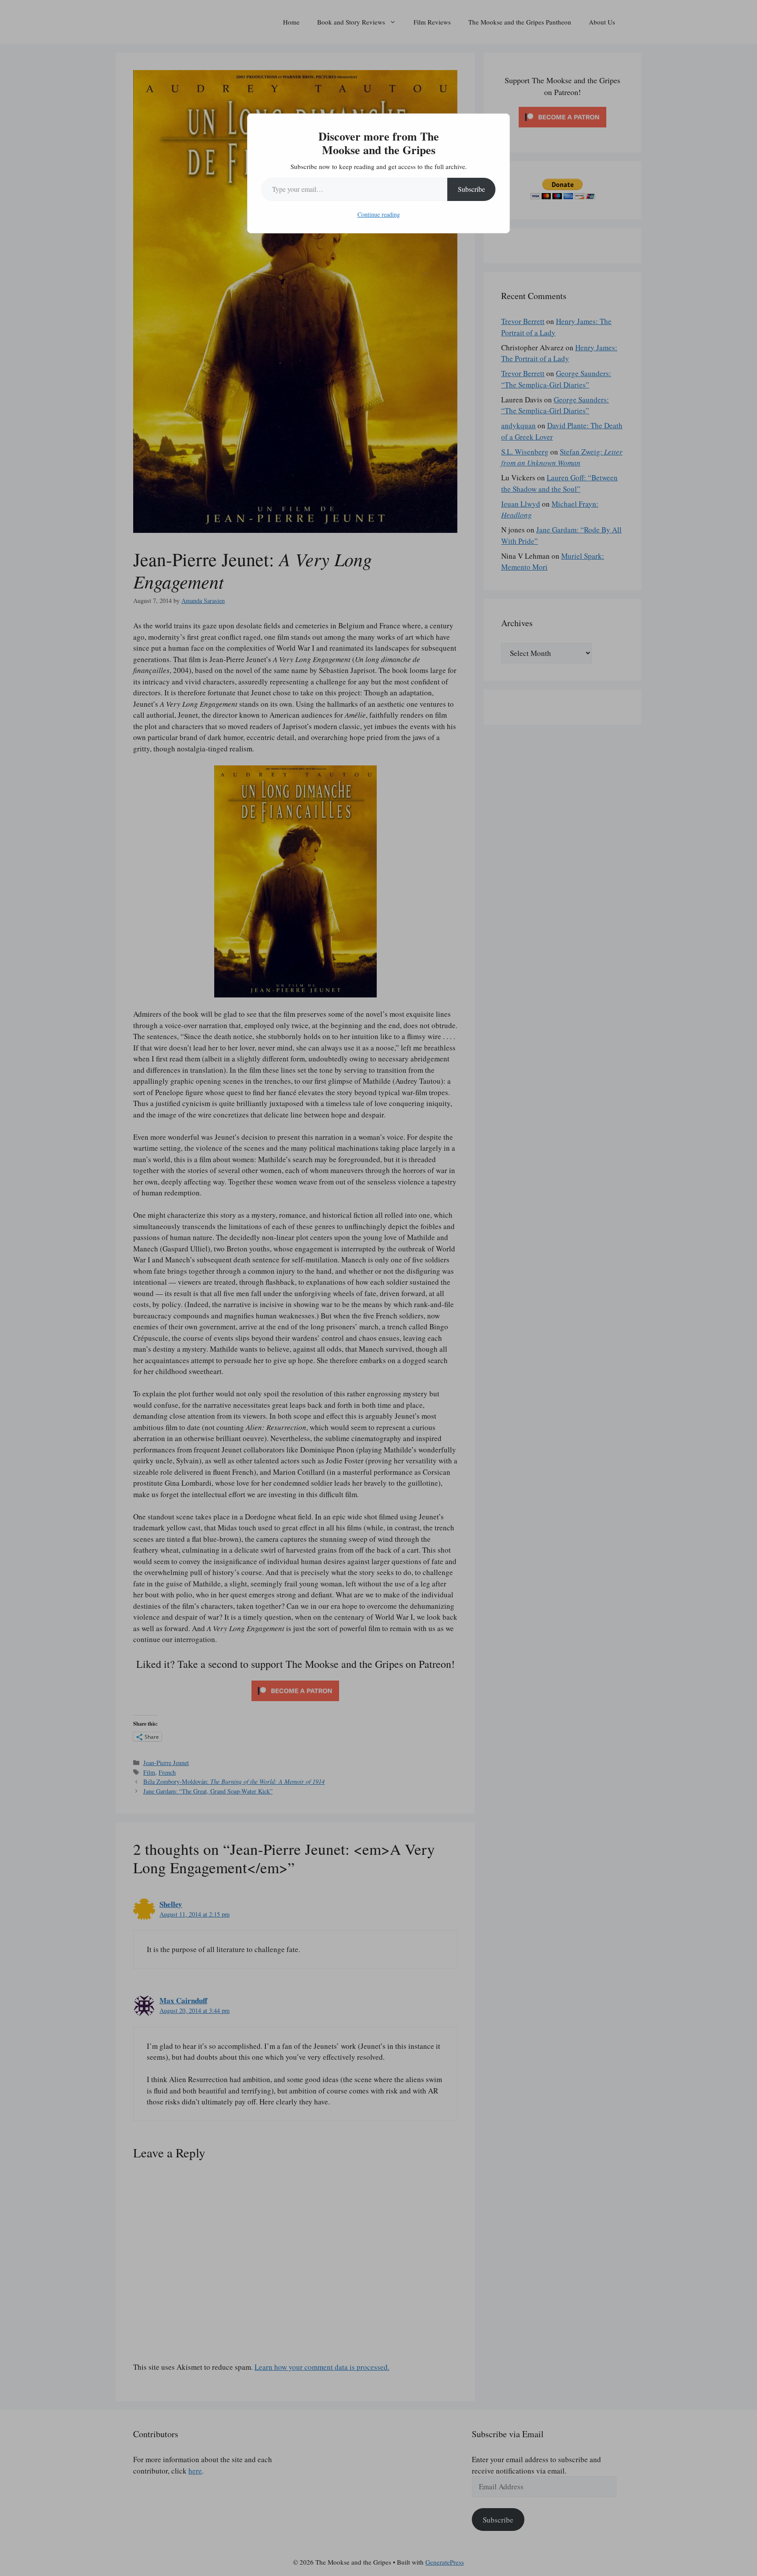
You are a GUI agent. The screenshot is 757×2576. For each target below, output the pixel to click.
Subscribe (471, 189)
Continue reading (379, 214)
